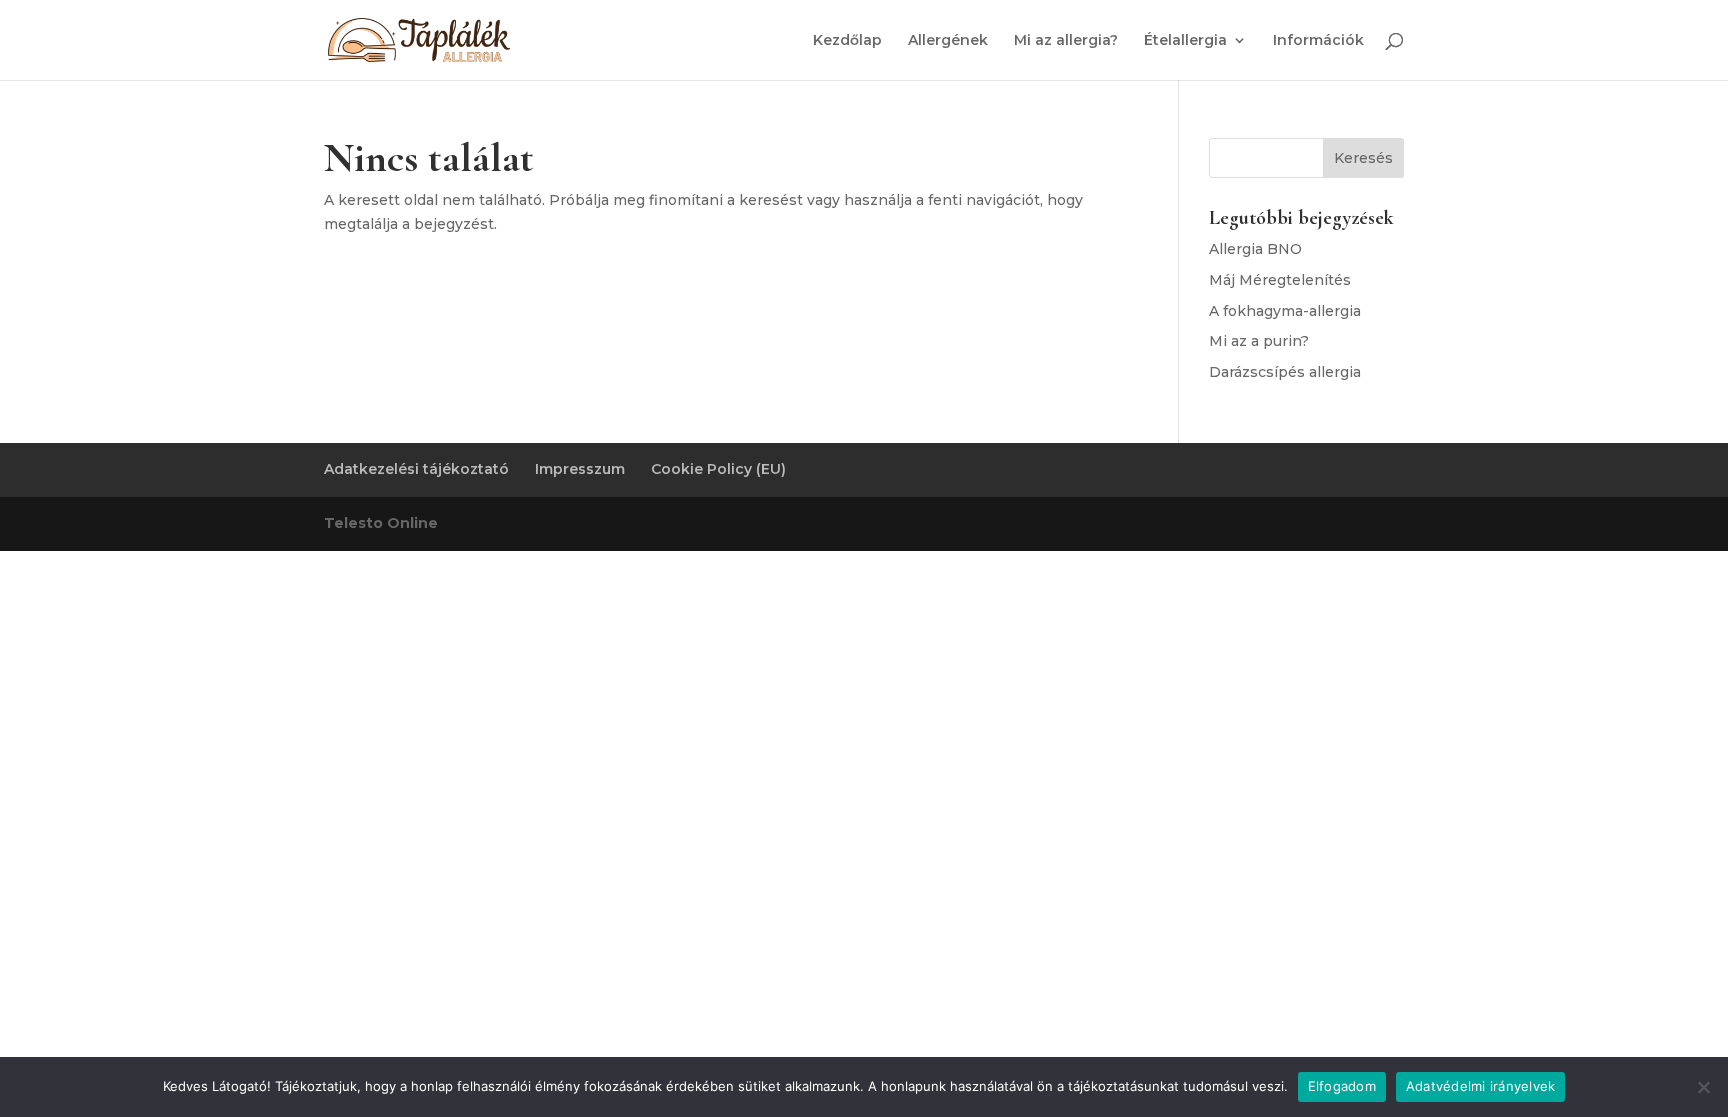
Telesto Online (381, 523)
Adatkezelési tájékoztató (416, 469)
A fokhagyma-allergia (1285, 311)
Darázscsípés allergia (1285, 372)
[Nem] (1703, 1087)
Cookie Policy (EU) (718, 469)
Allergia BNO (1255, 249)
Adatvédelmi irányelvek (1481, 1086)
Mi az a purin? (1259, 341)
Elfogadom (1342, 1086)
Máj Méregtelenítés (1280, 280)
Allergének (948, 41)
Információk (1318, 41)
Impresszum (580, 469)
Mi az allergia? (1066, 41)
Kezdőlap (847, 41)
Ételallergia (1185, 41)
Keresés (1363, 158)
